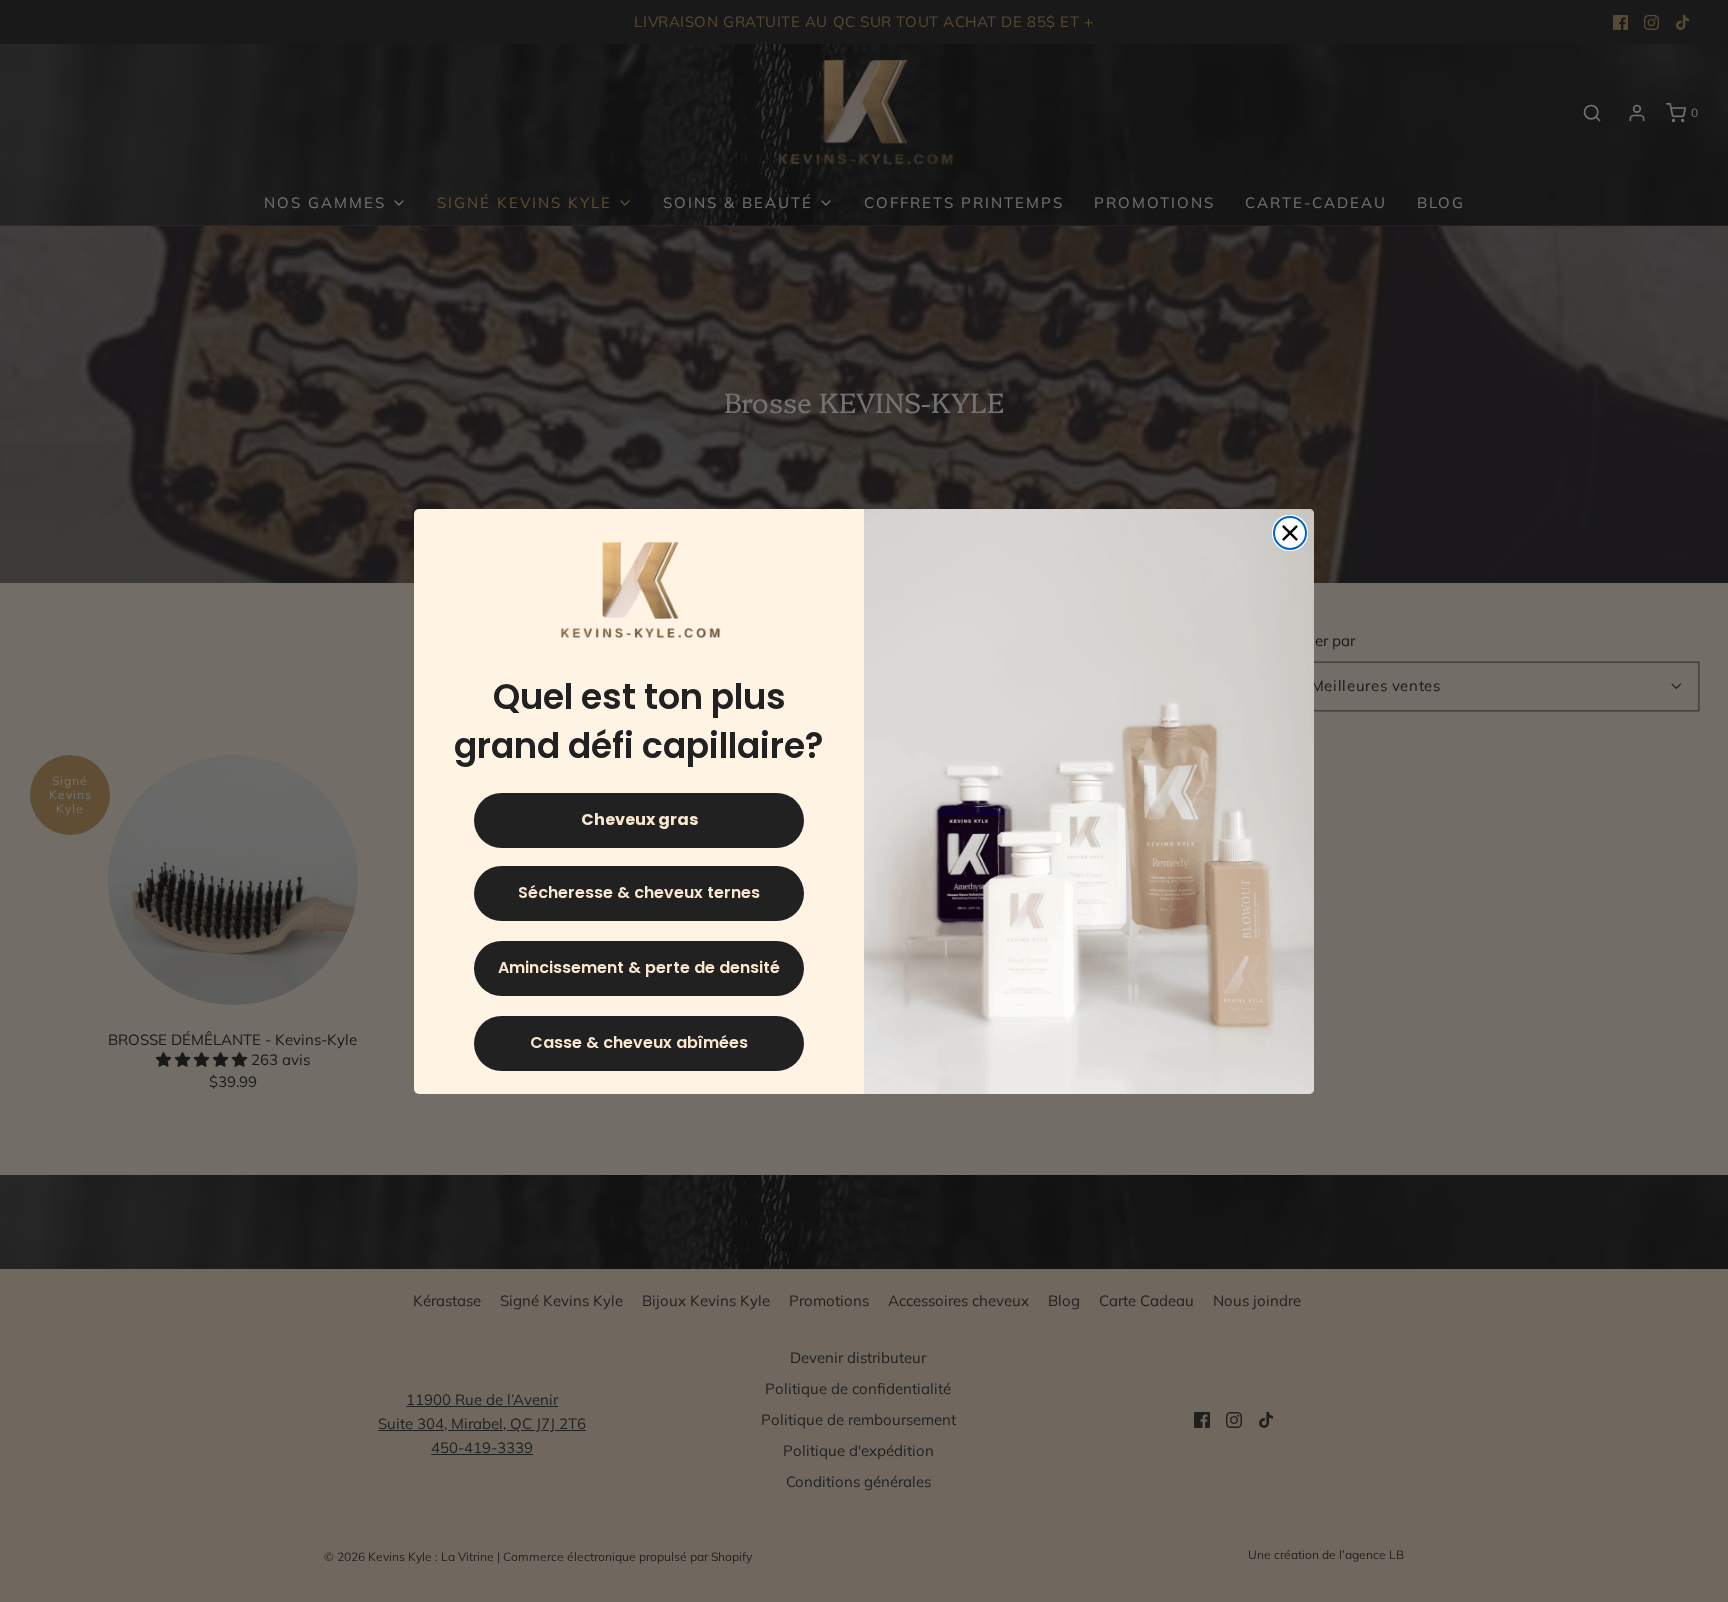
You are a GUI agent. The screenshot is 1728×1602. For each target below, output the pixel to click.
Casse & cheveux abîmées (639, 1042)
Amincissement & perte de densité (639, 967)
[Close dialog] (1290, 533)
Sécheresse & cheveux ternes (639, 892)
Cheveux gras (639, 819)
